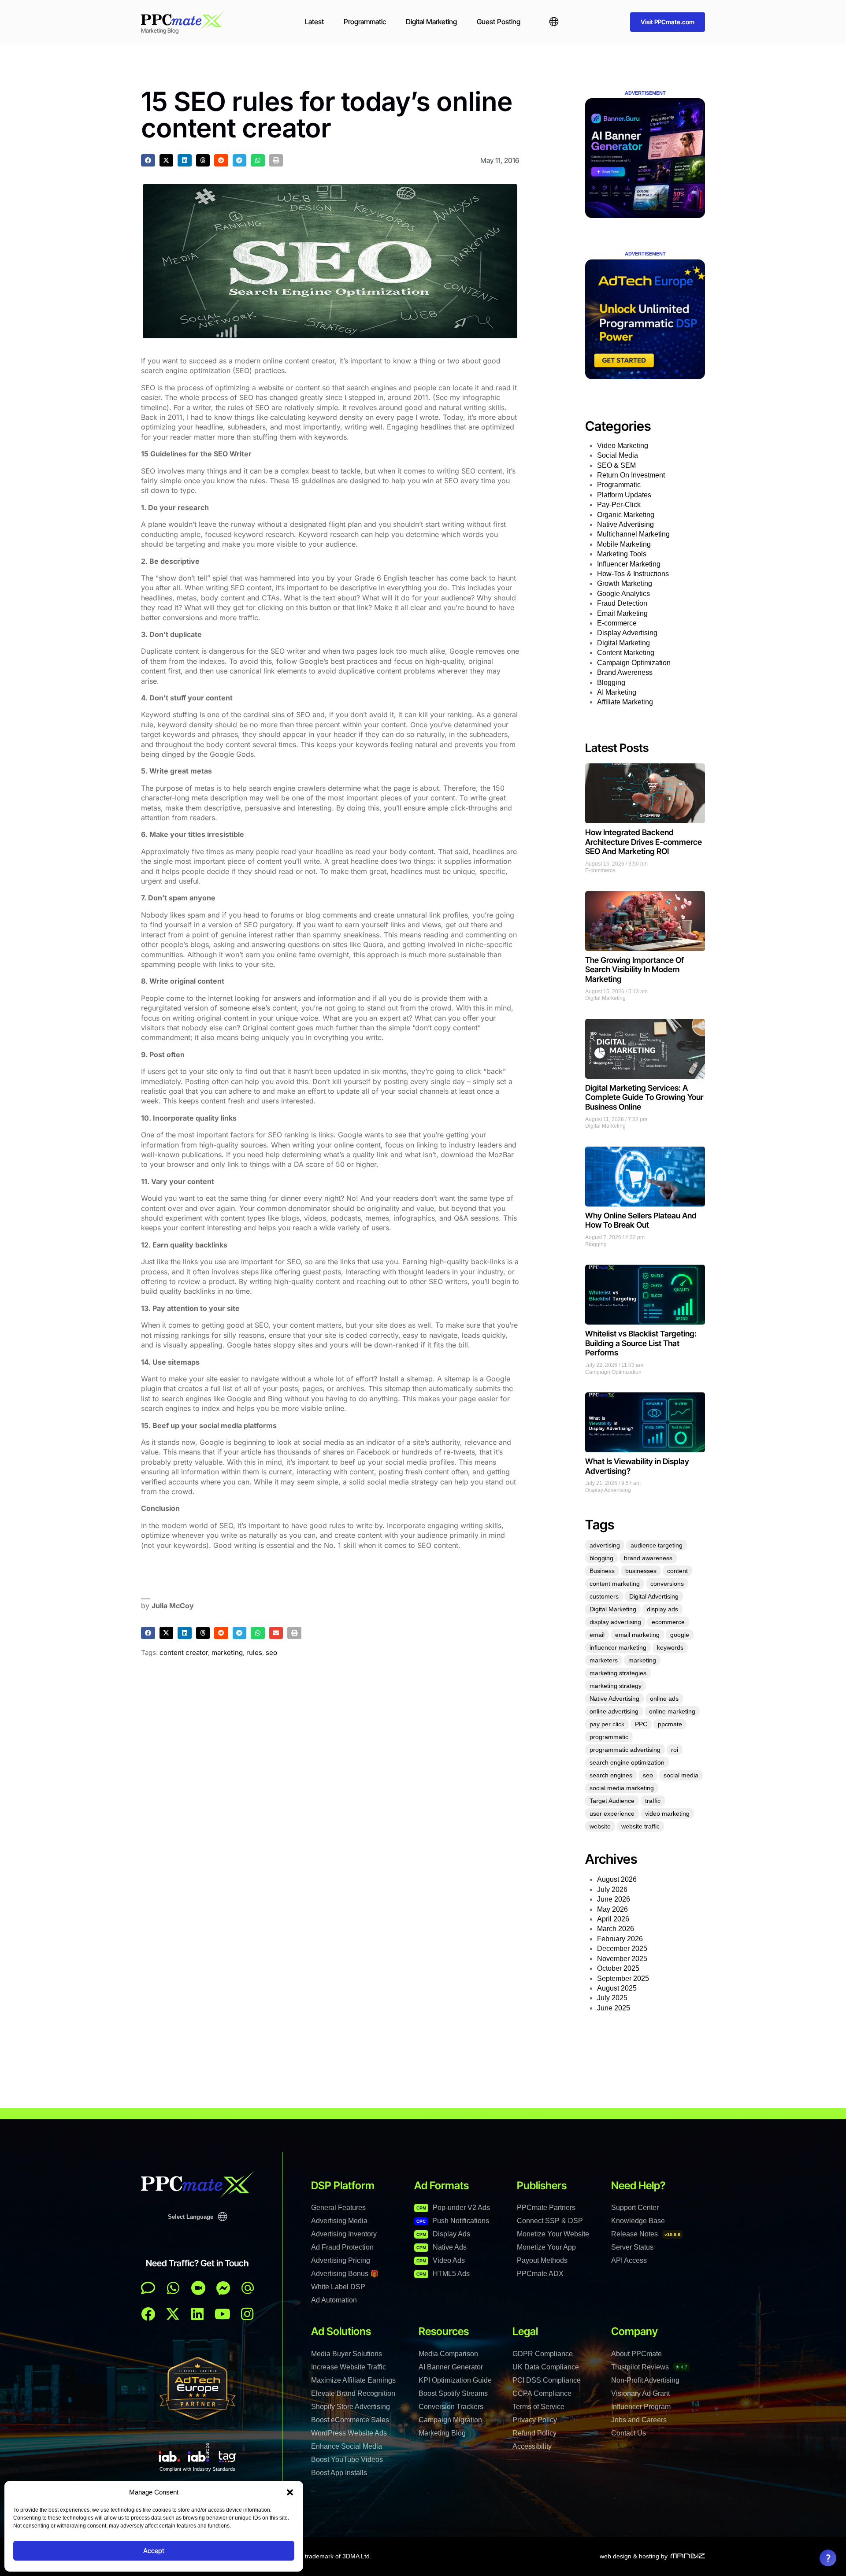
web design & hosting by (634, 2556)
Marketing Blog (442, 2433)
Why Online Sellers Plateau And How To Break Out (641, 1220)
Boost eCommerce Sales (350, 2420)
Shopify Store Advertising (351, 2407)
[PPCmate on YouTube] (223, 2314)
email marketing (637, 1635)
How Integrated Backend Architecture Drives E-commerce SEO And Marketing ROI (644, 842)
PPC (641, 1724)
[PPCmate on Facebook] (148, 2314)
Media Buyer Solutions (347, 2354)
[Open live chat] (148, 2288)
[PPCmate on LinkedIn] (197, 2314)
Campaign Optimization (634, 663)
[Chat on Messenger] (223, 2288)
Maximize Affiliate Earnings (353, 2380)
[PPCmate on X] (173, 2314)
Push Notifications (453, 2221)
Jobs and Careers (639, 2420)
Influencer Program (641, 2407)
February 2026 (620, 1939)
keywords (670, 1647)
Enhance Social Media (347, 2446)
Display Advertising (627, 633)
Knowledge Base (638, 2221)
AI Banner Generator (451, 2367)
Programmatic (365, 22)
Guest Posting (499, 22)
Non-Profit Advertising (645, 2380)
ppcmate (670, 1724)
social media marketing (622, 1788)
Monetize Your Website (553, 2234)
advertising (605, 1545)
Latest (314, 22)
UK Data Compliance (546, 2367)
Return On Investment (631, 475)
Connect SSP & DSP (550, 2221)
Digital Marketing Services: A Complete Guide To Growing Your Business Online (644, 1097)
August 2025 (617, 1988)
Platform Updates (624, 495)
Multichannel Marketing (633, 534)
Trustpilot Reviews (649, 2367)
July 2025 (612, 1998)
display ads (662, 1609)
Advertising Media (339, 2221)
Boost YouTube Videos (347, 2459)
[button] (290, 2492)
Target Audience (612, 1801)
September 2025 (623, 1978)
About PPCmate (636, 2354)
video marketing (667, 1814)
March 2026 (616, 1929)
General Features (338, 2208)
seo (271, 1653)
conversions (667, 1584)
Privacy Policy (535, 2420)
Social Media (618, 455)
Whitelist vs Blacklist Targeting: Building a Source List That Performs (641, 1343)
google (680, 1635)
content (677, 1571)
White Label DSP (338, 2287)
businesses (641, 1571)
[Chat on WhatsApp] (173, 2288)
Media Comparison (448, 2354)
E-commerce (617, 623)
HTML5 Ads (443, 2274)
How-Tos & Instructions (633, 574)
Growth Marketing (625, 583)
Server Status (632, 2247)
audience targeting (657, 1545)
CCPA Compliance (542, 2393)
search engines (611, 1775)
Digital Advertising (654, 1596)
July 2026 (612, 1889)
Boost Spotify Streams (453, 2393)
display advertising (615, 1622)
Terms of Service (538, 2407)
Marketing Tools (622, 554)
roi (675, 1750)
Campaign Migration (450, 2420)
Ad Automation (334, 2300)
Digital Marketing (431, 22)
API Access (629, 2260)
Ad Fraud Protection (342, 2247)
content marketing (615, 1584)
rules (254, 1653)
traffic (653, 1801)
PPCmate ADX (540, 2274)
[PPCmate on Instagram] (247, 2314)
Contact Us (629, 2433)
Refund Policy (534, 2433)
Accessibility (532, 2446)
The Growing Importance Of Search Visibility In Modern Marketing (634, 970)
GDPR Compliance (543, 2354)
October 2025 (618, 1968)
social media (681, 1775)
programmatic (609, 1737)
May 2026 (612, 1909)
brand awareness (648, 1558)
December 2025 (622, 1949)
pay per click (607, 1724)
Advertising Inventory (344, 2234)
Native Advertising (625, 524)
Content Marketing (626, 653)
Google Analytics (623, 594)
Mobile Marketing (624, 544)
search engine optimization (627, 1762)
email (597, 1635)
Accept (154, 2551)
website (600, 1826)
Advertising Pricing (341, 2260)
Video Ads (441, 2260)
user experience (612, 1814)
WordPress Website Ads (349, 2433)
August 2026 (617, 1879)
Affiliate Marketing (625, 702)
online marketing (672, 1711)
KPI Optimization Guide (455, 2380)
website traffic (640, 1826)
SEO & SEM (616, 465)
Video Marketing (623, 446)
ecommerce (668, 1622)
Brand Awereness (625, 672)
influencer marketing (618, 1647)
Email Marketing (622, 613)
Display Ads (443, 2234)
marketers (604, 1660)
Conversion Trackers (451, 2407)
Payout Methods (542, 2260)
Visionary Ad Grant (640, 2393)
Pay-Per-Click (619, 505)
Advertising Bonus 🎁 (345, 2274)
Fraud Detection (622, 603)
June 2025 (614, 2008)
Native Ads (442, 2247)
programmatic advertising (625, 1750)
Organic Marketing (626, 515)
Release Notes (646, 2234)
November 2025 (622, 1959)
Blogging (611, 683)
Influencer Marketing (629, 564)
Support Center (635, 2208)
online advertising (614, 1711)
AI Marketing (617, 692)
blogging (601, 1558)
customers (604, 1596)
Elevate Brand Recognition (353, 2393)
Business (602, 1571)
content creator (184, 1653)
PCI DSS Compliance (547, 2380)
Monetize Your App (546, 2247)
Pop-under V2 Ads (453, 2208)
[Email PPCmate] (248, 2288)
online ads (664, 1699)
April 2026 (613, 1919)
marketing (227, 1653)
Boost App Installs (339, 2473)
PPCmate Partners (546, 2208)
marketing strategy (616, 1686)
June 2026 (614, 1899)
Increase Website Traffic (349, 2367)
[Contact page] (198, 2288)
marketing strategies (618, 1673)
